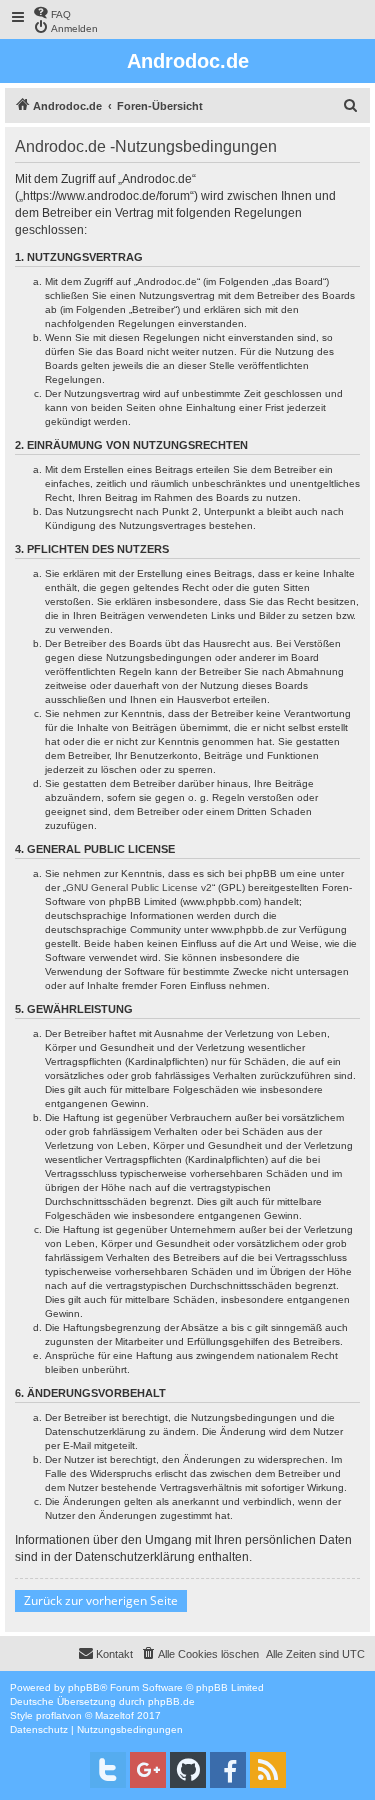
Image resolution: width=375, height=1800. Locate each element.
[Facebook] (228, 1770)
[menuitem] (52, 12)
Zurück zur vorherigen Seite (101, 1600)
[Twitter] (108, 1770)
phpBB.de (171, 1701)
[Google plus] (148, 1770)
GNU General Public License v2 (139, 887)
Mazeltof (114, 1715)
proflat (50, 1715)
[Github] (188, 1770)
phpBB (84, 1687)
